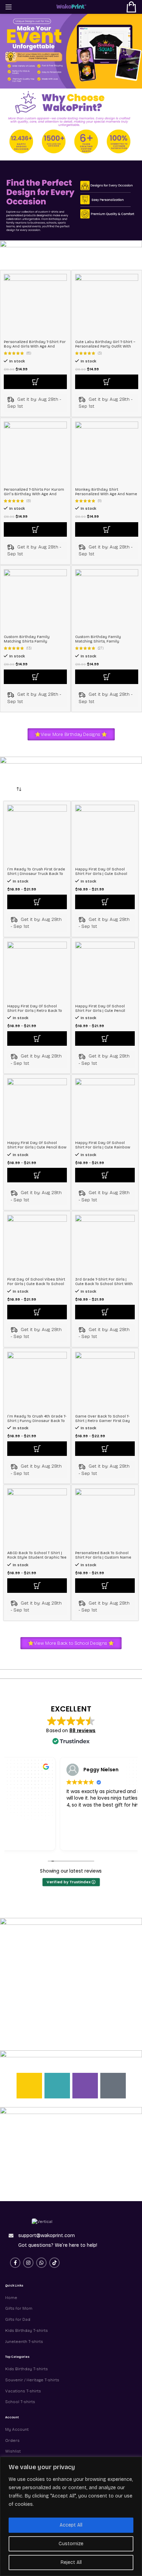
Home (11, 2298)
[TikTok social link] (54, 2263)
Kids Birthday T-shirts (27, 2330)
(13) (29, 649)
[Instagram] (29, 2086)
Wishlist (13, 2451)
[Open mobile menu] (9, 7)
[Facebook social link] (15, 2263)
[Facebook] (57, 2086)
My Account (17, 2429)
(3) (100, 354)
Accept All (71, 2525)
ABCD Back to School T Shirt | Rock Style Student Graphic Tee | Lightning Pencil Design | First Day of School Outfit (37, 1560)
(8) (29, 501)
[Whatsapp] (85, 2086)
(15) (29, 354)
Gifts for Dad (18, 2319)
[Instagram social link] (28, 2263)
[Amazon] (113, 2086)
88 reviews (82, 1730)
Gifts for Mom (19, 2308)
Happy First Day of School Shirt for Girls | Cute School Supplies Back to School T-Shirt (105, 874)
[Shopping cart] (131, 7)
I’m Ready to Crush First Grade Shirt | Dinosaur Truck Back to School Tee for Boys (36, 874)
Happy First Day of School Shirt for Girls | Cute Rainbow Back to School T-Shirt (103, 1147)
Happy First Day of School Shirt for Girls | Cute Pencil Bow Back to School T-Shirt (37, 1147)
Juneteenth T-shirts (24, 2342)
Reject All (71, 2562)
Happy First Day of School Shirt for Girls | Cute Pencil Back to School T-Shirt (100, 1011)
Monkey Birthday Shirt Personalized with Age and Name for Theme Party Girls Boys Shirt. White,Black (106, 496)
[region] (71, 2516)
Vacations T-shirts (23, 2391)
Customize (71, 2544)
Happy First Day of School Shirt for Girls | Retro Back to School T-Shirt (35, 1011)
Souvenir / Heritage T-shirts (32, 2380)
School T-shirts (20, 2402)
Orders (12, 2440)
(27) (101, 649)
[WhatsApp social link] (41, 2263)
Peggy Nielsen (101, 1769)
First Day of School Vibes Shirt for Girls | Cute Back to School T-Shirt (36, 1284)
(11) (100, 501)
